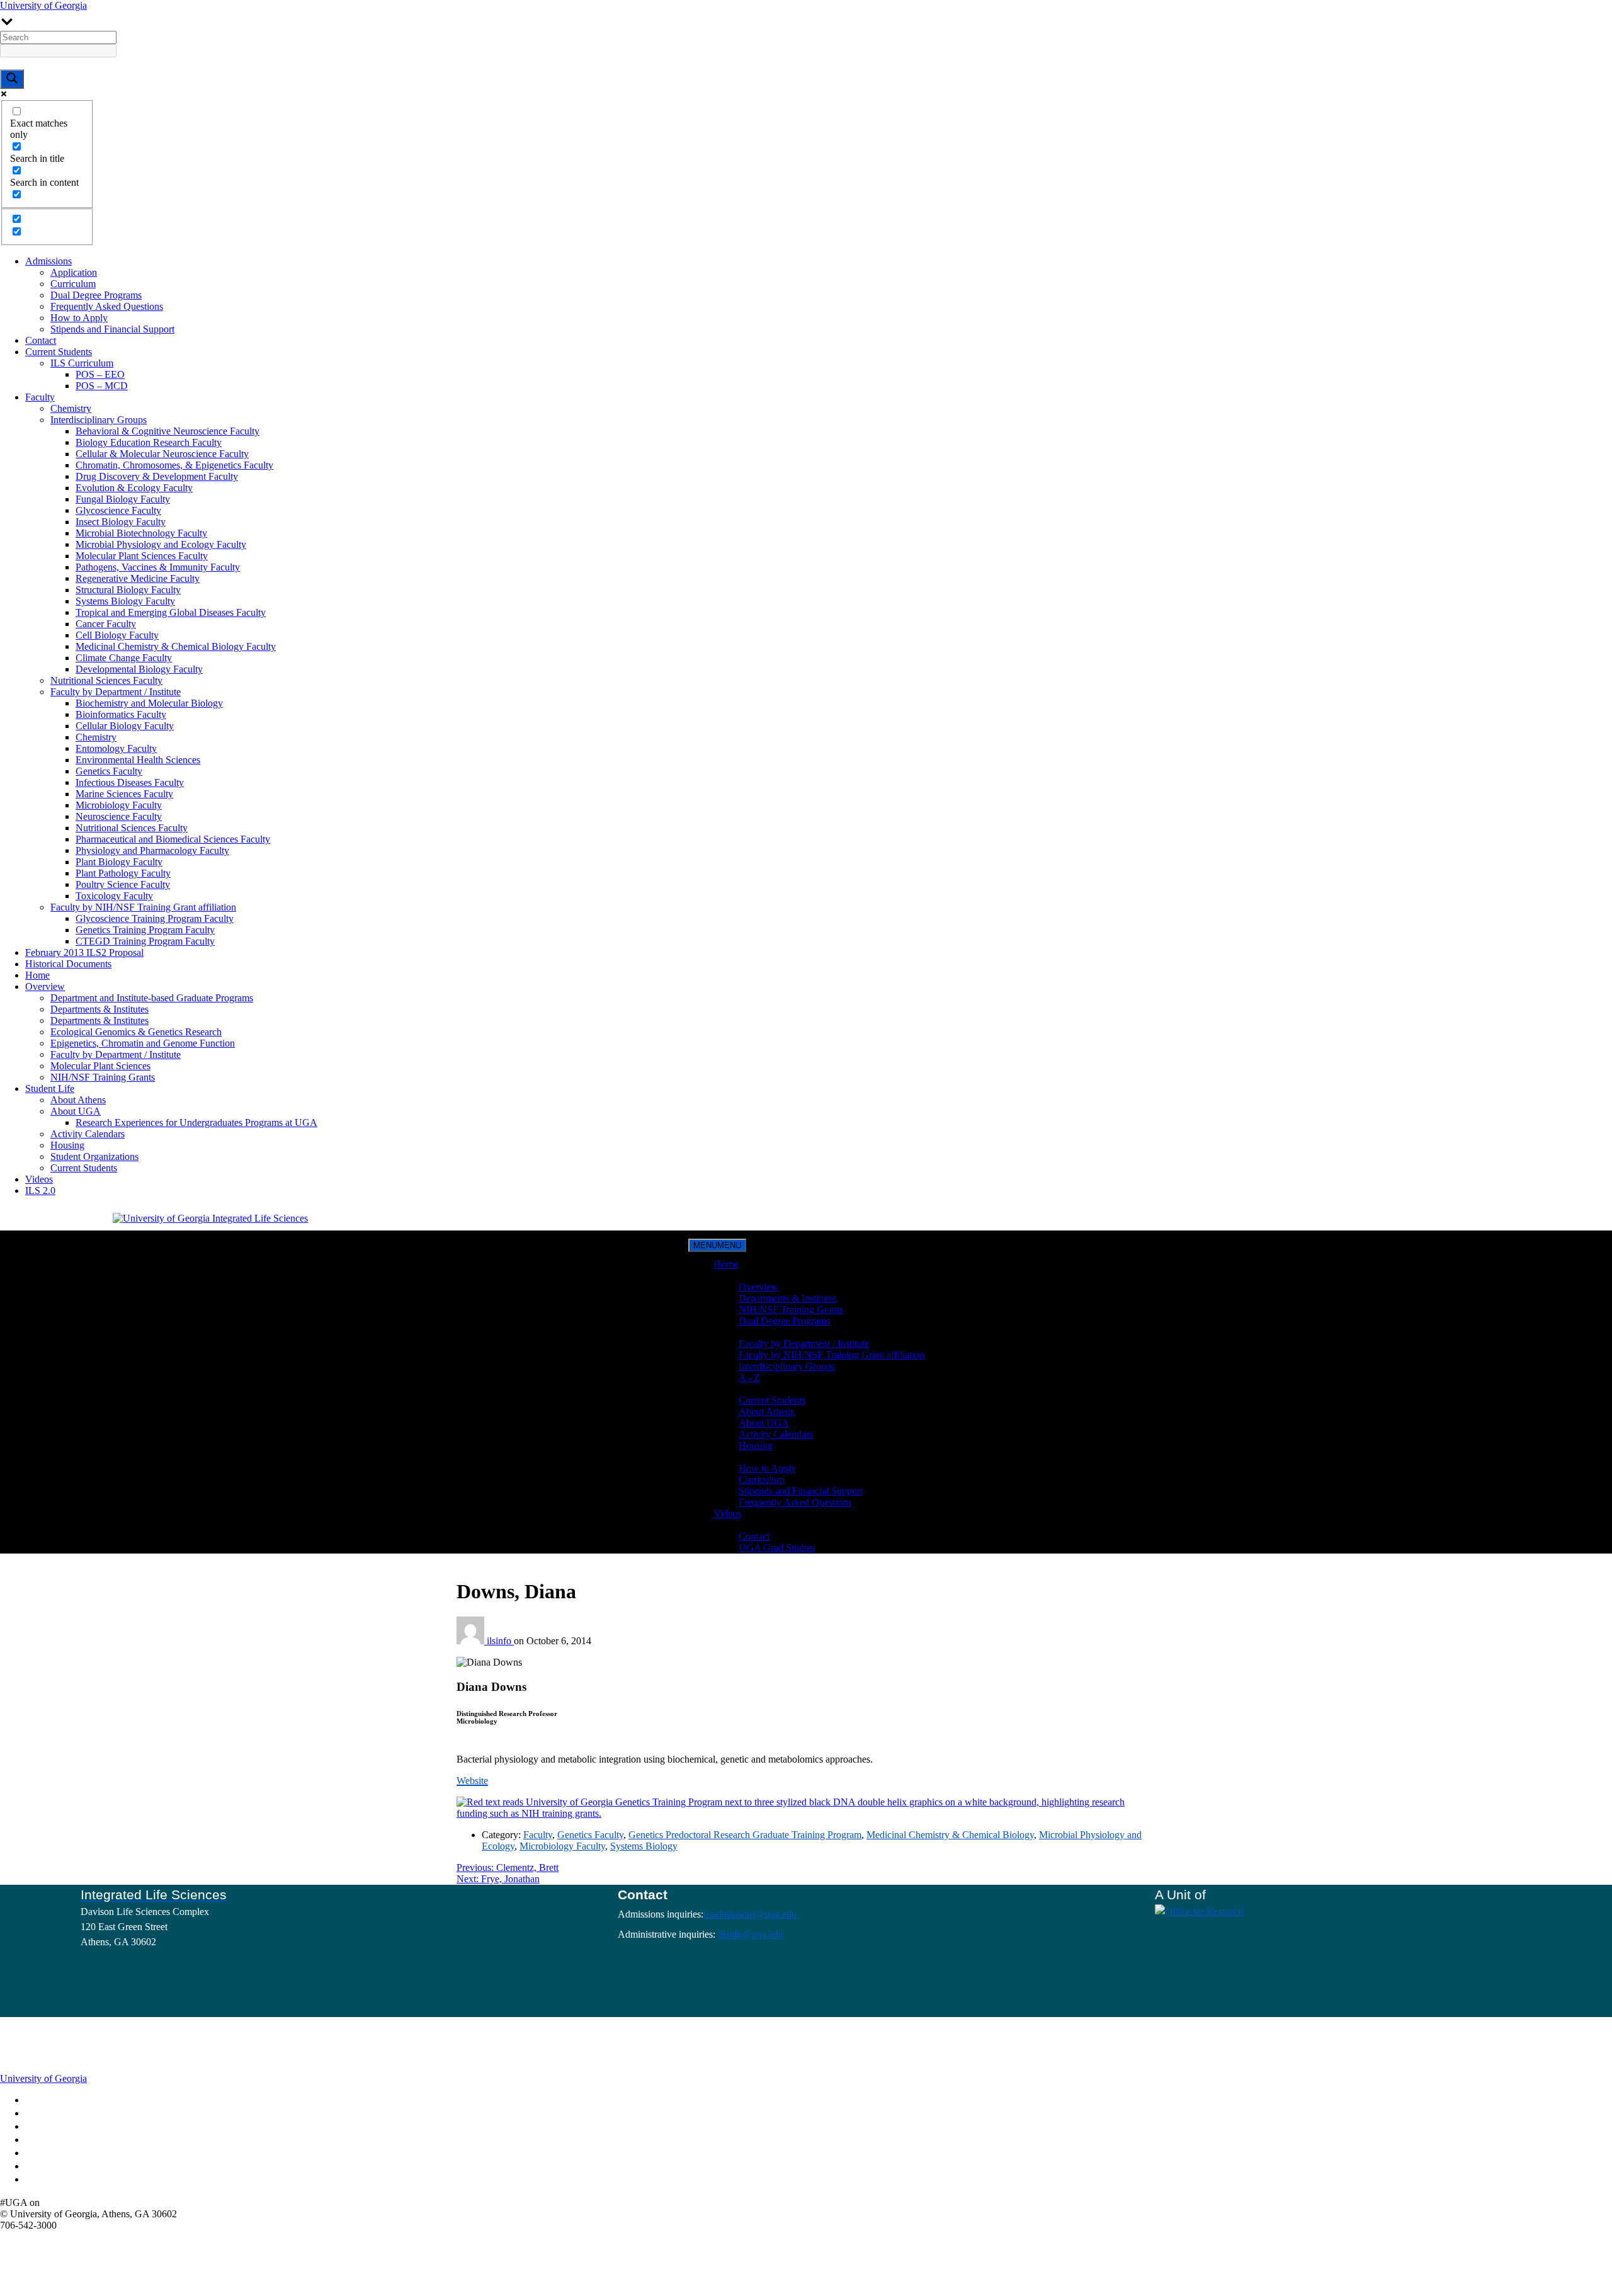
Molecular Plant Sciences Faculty (142, 556)
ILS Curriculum (82, 363)
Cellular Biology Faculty (125, 726)
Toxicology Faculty (114, 896)
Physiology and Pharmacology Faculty (152, 850)
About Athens (78, 1100)
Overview (45, 986)
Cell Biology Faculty (117, 635)
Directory (48, 2114)
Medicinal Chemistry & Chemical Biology (950, 1835)
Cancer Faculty (106, 624)
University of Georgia (43, 5)
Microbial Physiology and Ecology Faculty (161, 544)
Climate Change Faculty (124, 658)
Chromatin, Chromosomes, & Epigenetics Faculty (174, 465)
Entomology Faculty (116, 748)
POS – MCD (102, 386)
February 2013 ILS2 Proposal (84, 952)
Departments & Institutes (99, 1009)
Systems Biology (644, 1846)
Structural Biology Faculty (128, 590)
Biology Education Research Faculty (149, 442)
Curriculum (73, 284)
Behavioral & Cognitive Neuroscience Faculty (167, 431)
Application (74, 272)
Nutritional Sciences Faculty (106, 680)
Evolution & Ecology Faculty (134, 488)
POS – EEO (100, 374)
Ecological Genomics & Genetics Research (136, 1032)
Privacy (45, 2180)
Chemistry (71, 408)
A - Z (749, 1378)
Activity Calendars (88, 1134)
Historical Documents (68, 964)
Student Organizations (94, 1157)
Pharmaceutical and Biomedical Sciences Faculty (173, 839)
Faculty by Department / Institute (116, 692)
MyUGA (47, 2127)
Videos (39, 1179)
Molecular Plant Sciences (100, 1066)
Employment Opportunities (74, 2140)
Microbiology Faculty (119, 805)
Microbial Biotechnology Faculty (141, 533)
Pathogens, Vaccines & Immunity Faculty (158, 567)
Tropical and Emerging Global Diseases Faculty (171, 612)
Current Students (59, 352)
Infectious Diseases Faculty (130, 782)
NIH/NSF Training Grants (103, 1077)
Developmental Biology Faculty (139, 669)
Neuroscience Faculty (119, 816)
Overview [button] (733, 1276)
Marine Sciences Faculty (124, 794)
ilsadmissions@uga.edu (750, 1914)
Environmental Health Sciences (138, 760)
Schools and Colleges (65, 2101)
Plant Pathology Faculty (123, 873)
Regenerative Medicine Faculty (138, 578)
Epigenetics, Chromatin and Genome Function (143, 1043)
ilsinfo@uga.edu (751, 1934)
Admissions (48, 261)
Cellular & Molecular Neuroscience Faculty (162, 454)
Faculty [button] (728, 1332)
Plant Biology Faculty (119, 862)
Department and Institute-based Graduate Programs (152, 998)
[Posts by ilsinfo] (472, 1641)
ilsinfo (500, 1641)
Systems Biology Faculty (125, 601)
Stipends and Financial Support (112, 329)
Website (472, 1781)
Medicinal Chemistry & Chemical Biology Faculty (176, 646)
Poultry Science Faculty (123, 884)
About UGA (76, 1111)
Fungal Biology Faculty (123, 499)
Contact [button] (729, 1525)
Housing (67, 1145)
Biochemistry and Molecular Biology (149, 703)
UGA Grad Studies (777, 1548)
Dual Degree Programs (96, 295)
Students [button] (730, 1389)
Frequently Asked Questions (107, 306)
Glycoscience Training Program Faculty (155, 918)
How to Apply (79, 318)
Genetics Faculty (109, 771)
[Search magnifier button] (12, 79)
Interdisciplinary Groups (99, 420)
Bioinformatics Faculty (121, 714)
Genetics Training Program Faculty (145, 930)
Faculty (40, 397)
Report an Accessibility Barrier (79, 2167)
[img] (50, 2202)
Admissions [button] (737, 1457)
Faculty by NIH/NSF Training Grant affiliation (143, 907)
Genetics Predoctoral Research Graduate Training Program (745, 1835)
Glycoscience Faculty (118, 510)
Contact (41, 340)
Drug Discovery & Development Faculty (157, 476)
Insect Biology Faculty (121, 522)
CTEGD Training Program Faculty (145, 941)
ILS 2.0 (40, 1191)
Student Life (50, 1088)
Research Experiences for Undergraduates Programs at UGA (196, 1122)
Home (37, 975)
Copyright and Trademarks (73, 2154)
